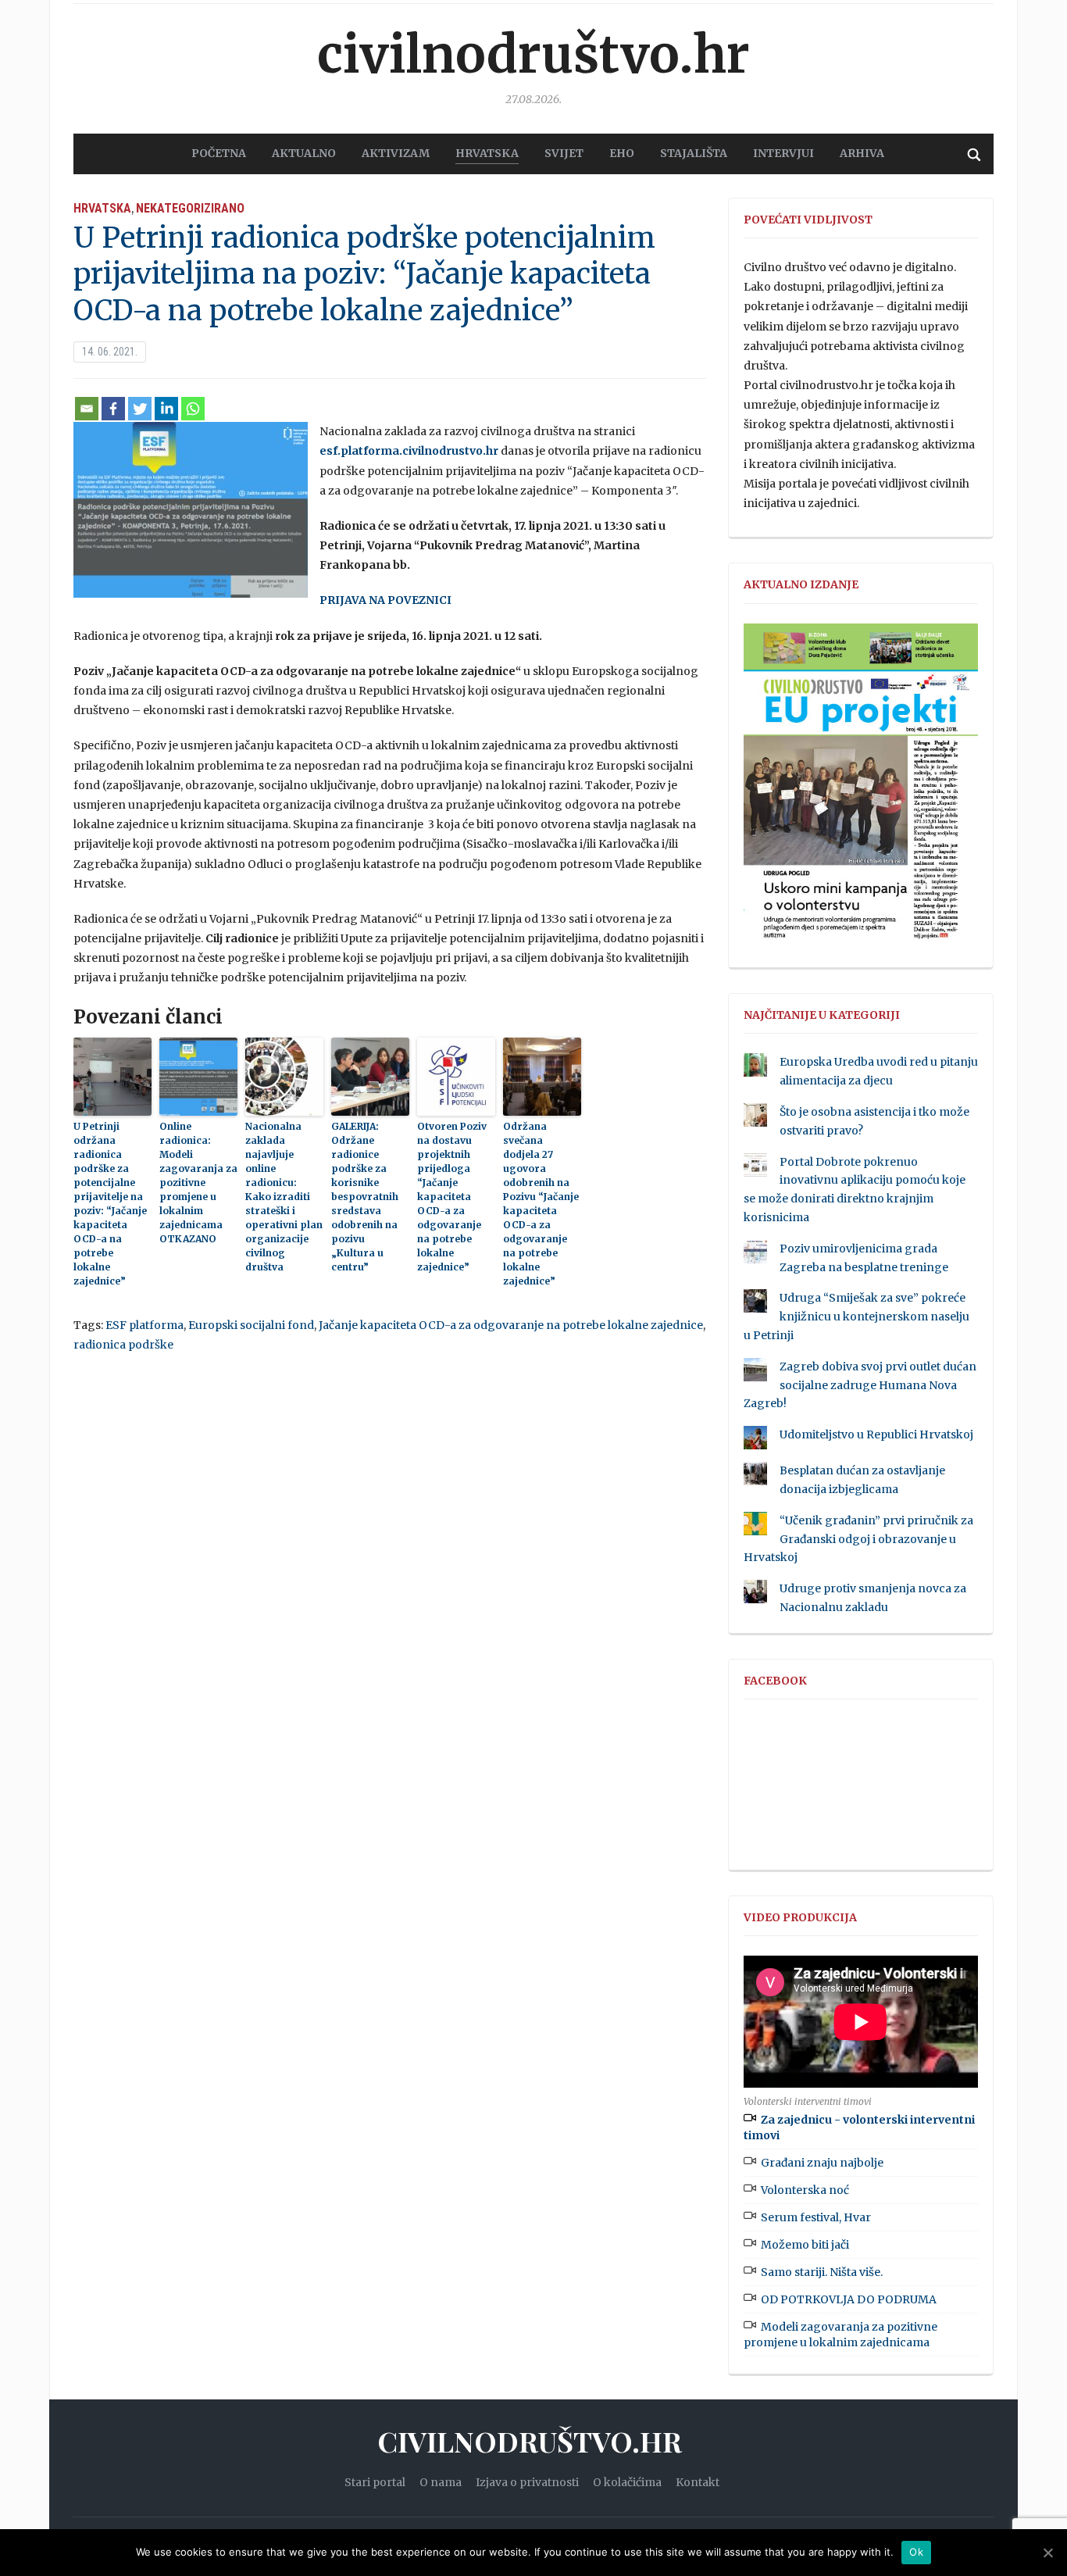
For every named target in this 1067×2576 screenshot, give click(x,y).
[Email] (87, 409)
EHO (622, 153)
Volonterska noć (805, 2190)
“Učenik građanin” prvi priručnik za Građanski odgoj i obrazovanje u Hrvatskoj (858, 1539)
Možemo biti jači (805, 2245)
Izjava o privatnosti (527, 2482)
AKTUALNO (304, 153)
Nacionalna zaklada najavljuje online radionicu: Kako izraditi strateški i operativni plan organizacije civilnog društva (284, 1197)
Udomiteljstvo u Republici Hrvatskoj (876, 1434)
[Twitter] (140, 409)
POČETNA (219, 153)
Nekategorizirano (190, 208)
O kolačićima (627, 2482)
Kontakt (698, 2482)
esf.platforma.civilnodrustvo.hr (409, 451)
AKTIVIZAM (396, 153)
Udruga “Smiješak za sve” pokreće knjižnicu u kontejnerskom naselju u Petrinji (856, 1317)
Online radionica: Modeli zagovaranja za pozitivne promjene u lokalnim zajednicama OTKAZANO (198, 1183)
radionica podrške (123, 1345)
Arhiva (862, 153)
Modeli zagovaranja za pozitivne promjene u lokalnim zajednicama (840, 2335)
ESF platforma (145, 1325)
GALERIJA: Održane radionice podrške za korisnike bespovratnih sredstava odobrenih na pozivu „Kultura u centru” (365, 1197)
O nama (441, 2482)
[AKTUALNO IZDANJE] (861, 788)
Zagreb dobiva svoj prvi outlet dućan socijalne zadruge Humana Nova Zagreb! (860, 1385)
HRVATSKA (487, 153)
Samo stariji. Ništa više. (822, 2272)
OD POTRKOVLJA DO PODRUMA (849, 2299)
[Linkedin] (166, 409)
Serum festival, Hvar (816, 2217)
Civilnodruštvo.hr (533, 55)
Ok (916, 2552)
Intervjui (783, 153)
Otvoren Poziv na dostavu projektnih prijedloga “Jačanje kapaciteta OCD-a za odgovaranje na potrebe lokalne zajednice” (452, 1197)
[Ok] (1047, 2553)
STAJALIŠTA (694, 153)
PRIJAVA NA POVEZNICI (385, 600)
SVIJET (564, 153)
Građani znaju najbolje (822, 2163)
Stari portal (375, 2482)
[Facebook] (113, 409)
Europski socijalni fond (251, 1325)
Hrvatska (102, 208)
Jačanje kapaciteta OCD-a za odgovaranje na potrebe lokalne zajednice (511, 1325)
